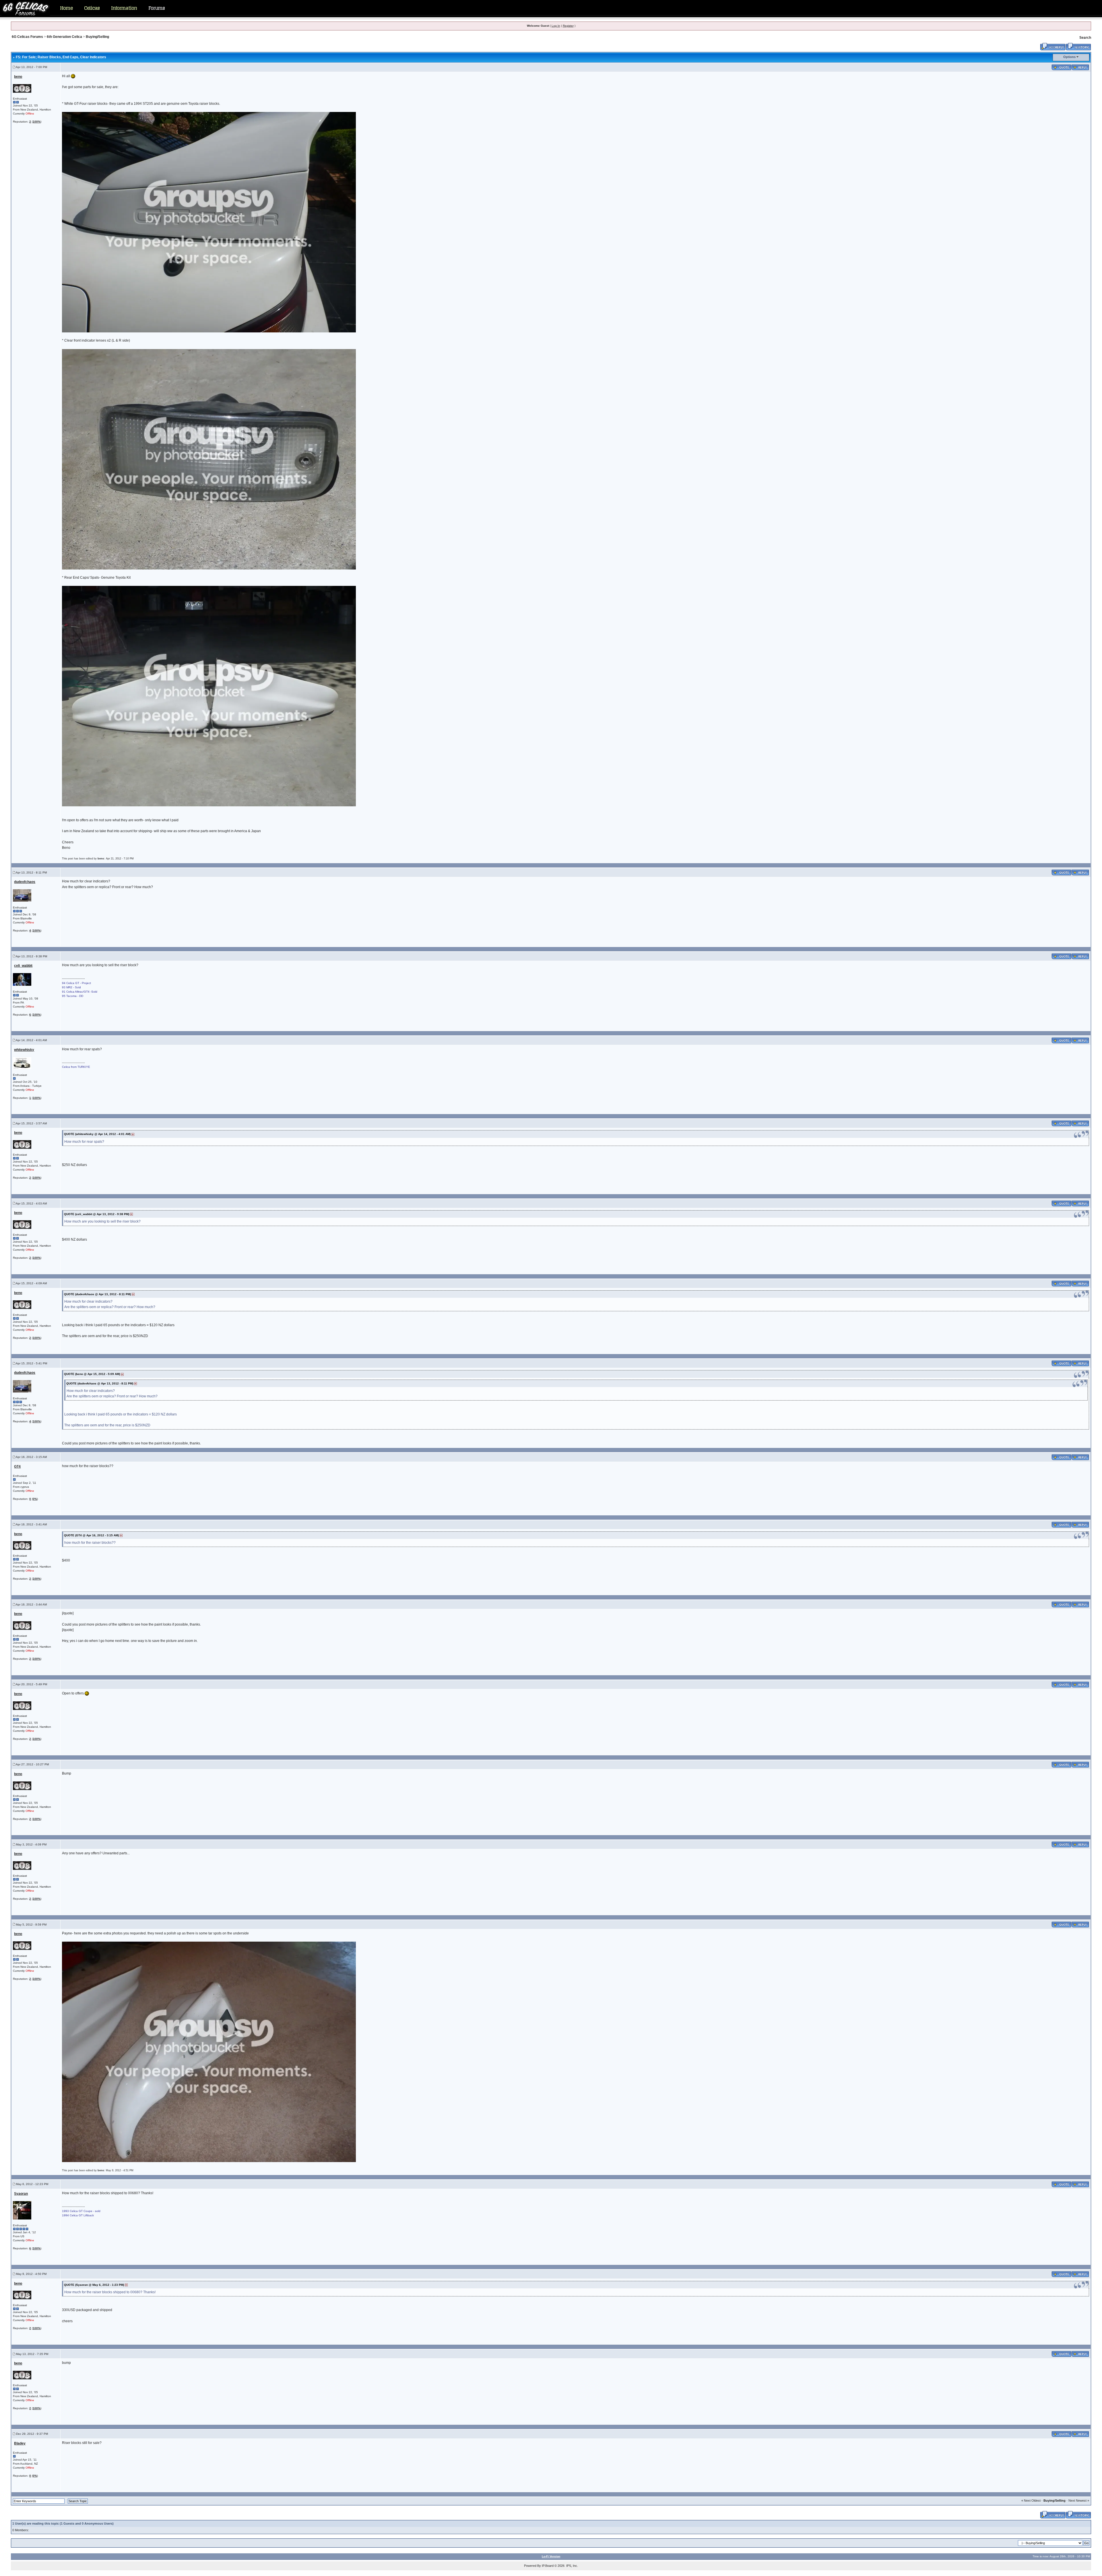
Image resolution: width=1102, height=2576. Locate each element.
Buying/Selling (97, 37)
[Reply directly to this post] (1080, 67)
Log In (556, 26)
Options (1069, 57)
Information (124, 8)
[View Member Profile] (22, 88)
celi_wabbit (23, 966)
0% (35, 1499)
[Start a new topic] (1078, 46)
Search (1085, 38)
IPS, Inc (572, 2566)
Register (568, 26)
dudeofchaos (25, 882)
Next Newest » (1079, 2501)
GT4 (17, 1467)
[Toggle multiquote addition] (1061, 67)
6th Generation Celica (64, 37)
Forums (157, 8)
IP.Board (548, 2566)
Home (66, 8)
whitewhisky (24, 1050)
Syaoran (21, 2194)
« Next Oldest (1031, 2501)
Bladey (20, 2443)
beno (18, 77)
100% (37, 122)
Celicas (92, 8)
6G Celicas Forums (27, 37)
